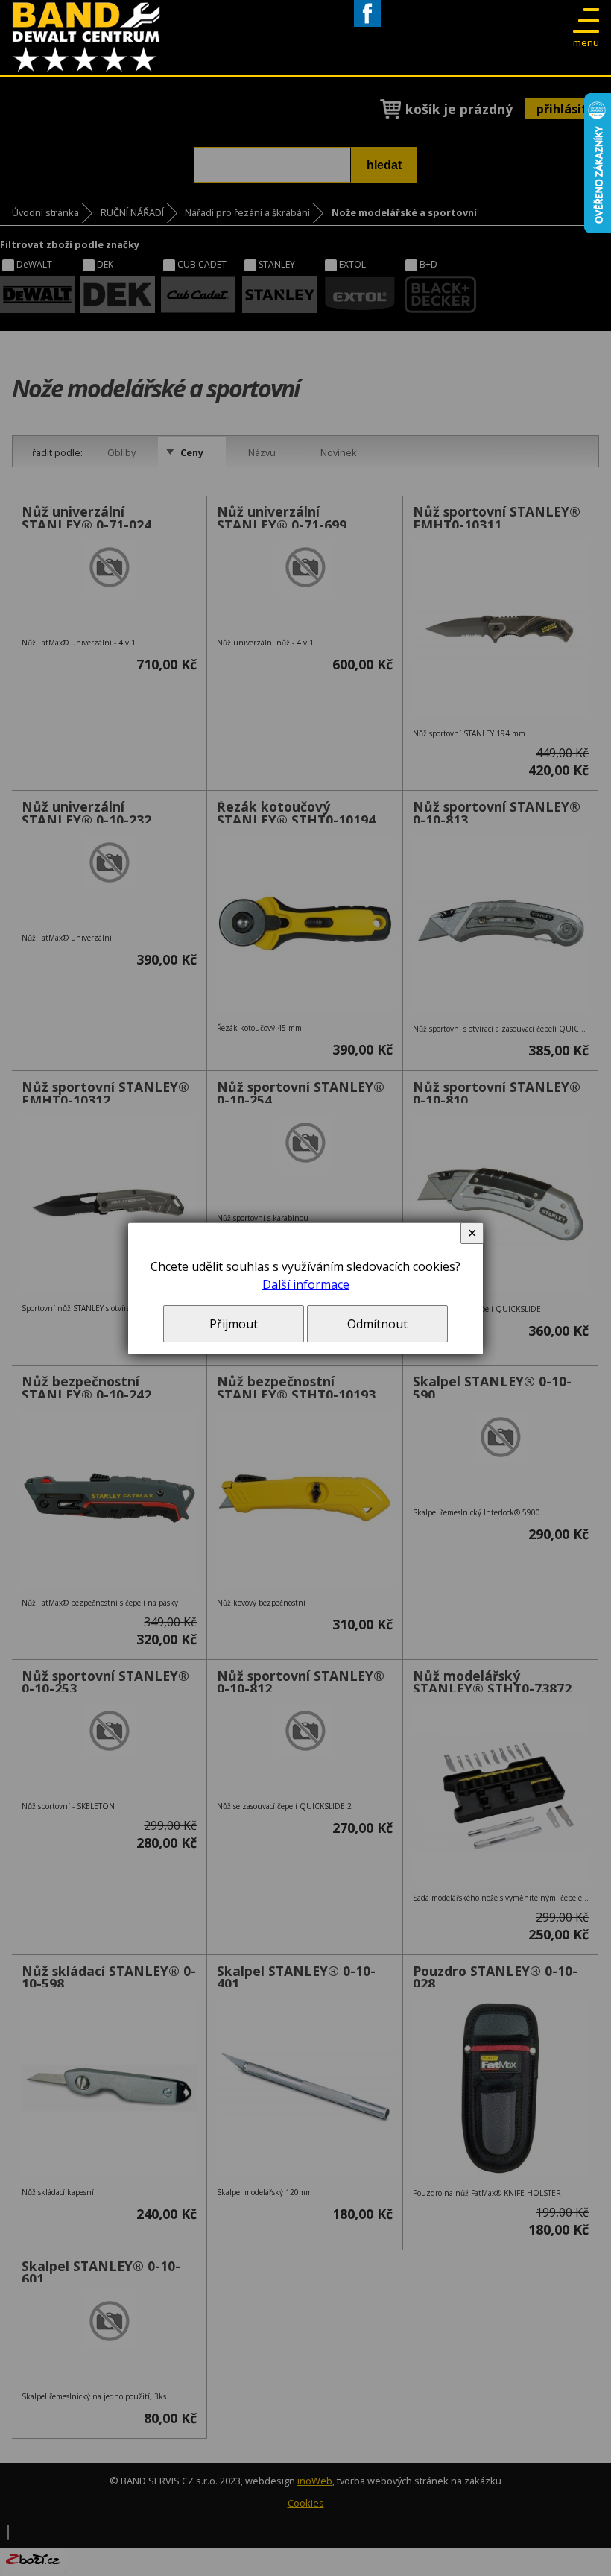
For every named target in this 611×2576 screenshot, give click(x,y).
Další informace (306, 1284)
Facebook (367, 26)
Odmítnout (377, 1324)
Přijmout (234, 1324)
